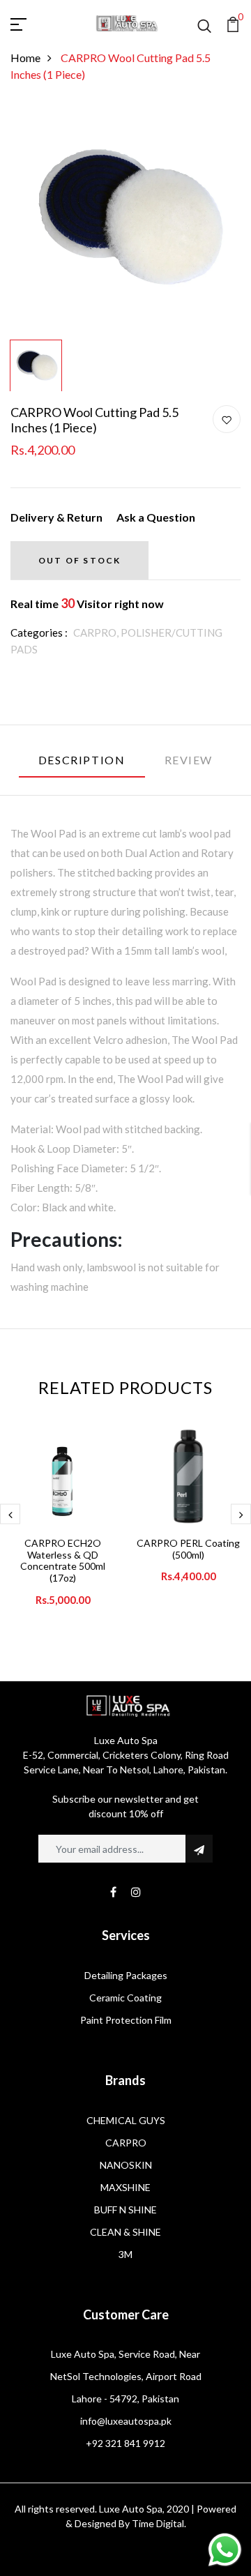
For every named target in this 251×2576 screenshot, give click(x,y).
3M (125, 2254)
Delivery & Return (56, 517)
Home (25, 58)
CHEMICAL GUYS (126, 2120)
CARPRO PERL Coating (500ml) (188, 1549)
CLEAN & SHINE (125, 2232)
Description (82, 760)
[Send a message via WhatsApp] (225, 2550)
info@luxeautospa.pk (126, 2421)
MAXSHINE (125, 2187)
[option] (125, 219)
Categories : (39, 632)
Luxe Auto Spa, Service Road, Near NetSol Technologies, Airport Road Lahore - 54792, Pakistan (126, 2376)
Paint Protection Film (126, 2020)
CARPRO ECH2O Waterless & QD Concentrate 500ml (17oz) (63, 1560)
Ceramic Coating (125, 1998)
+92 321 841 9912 (125, 2443)
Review (189, 760)
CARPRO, (97, 632)
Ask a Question (156, 517)
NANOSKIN (126, 2165)
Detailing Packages (126, 1975)
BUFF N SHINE (125, 2210)
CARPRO (126, 2143)
